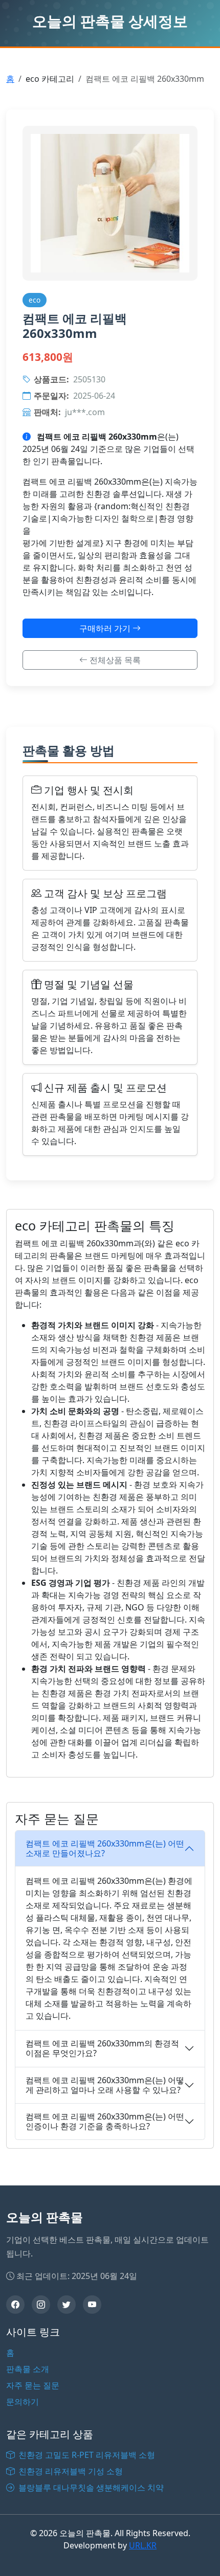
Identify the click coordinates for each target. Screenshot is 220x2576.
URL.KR (143, 2545)
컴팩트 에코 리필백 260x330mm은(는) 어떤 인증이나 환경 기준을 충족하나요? (105, 2121)
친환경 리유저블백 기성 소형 (70, 2471)
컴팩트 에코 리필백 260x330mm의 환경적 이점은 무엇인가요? (102, 2048)
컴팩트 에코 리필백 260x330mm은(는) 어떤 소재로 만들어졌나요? (105, 1848)
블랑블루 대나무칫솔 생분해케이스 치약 (90, 2488)
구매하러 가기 (106, 628)
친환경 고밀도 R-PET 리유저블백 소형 (86, 2455)
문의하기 (23, 2402)
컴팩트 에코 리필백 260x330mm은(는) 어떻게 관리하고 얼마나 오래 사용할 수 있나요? (105, 2085)
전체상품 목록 (114, 660)
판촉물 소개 (28, 2369)
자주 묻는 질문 (33, 2385)
